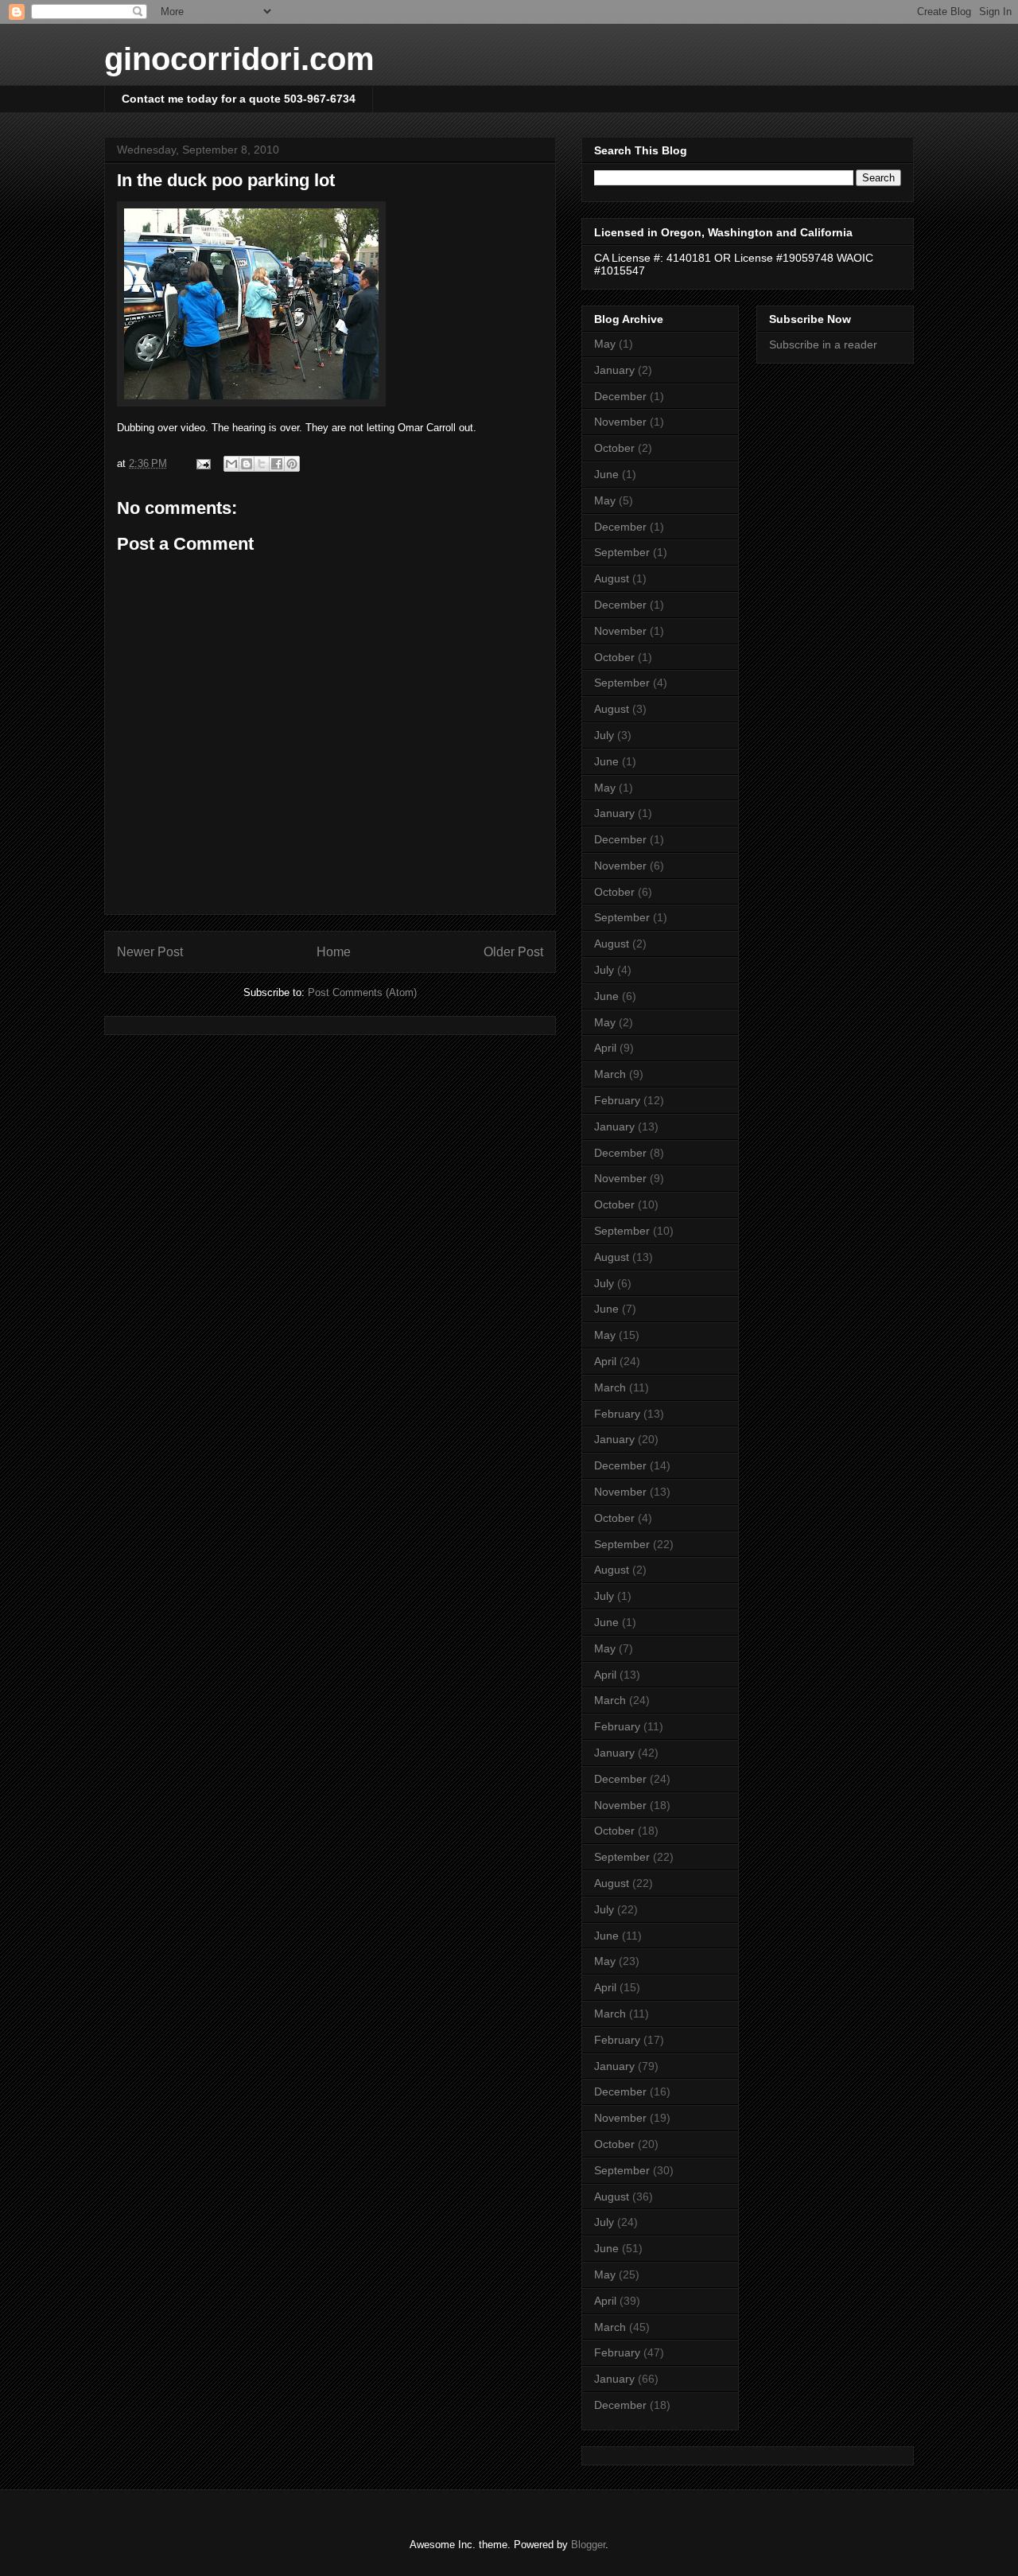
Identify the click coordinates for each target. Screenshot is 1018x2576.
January (614, 370)
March (610, 1074)
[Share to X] (262, 464)
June (606, 474)
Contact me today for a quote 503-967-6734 (239, 99)
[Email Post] (202, 463)
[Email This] (231, 464)
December (620, 396)
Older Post (513, 952)
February (617, 1100)
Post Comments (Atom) (362, 992)
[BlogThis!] (247, 464)
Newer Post (150, 952)
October (614, 448)
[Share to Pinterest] (292, 464)
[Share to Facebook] (277, 464)
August (612, 578)
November (620, 422)
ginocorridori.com (239, 59)
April (605, 1048)
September (622, 552)
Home (334, 952)
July (604, 735)
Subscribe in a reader (823, 344)
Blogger (588, 2545)
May (605, 344)
